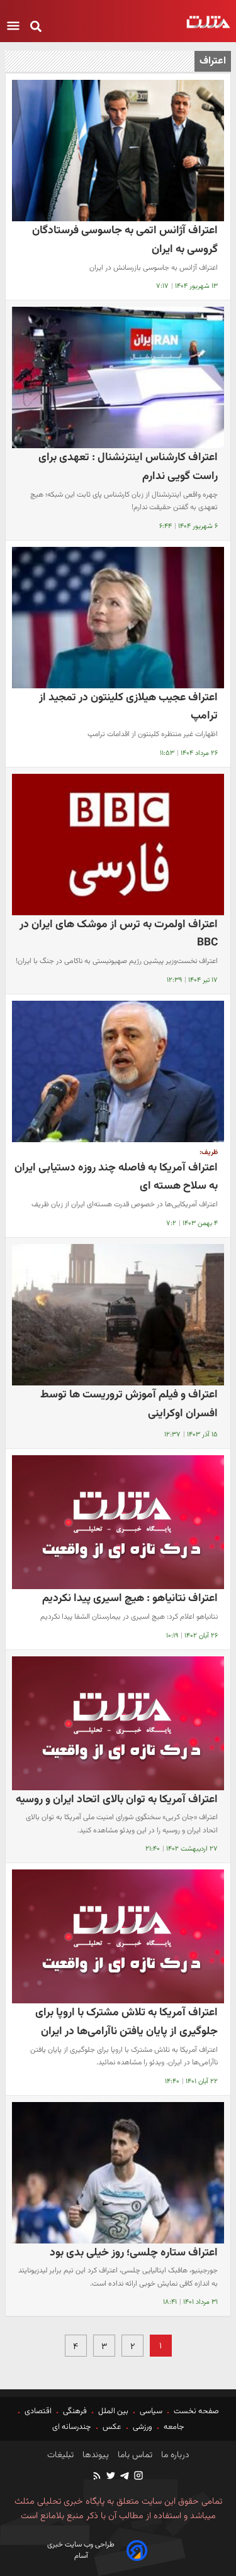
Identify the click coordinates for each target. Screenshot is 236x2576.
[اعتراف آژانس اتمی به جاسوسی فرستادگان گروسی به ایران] (118, 151)
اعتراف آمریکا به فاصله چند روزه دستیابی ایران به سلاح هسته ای (116, 1177)
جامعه (174, 2427)
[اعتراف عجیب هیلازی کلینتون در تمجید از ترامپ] (118, 618)
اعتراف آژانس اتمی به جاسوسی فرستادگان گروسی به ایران (125, 240)
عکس (112, 2427)
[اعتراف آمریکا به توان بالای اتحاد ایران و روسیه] (118, 1723)
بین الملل (113, 2411)
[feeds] (98, 2477)
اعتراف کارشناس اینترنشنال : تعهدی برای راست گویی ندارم (128, 467)
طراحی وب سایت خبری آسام (81, 2550)
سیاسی (151, 2411)
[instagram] (138, 2477)
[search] (36, 27)
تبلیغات (60, 2455)
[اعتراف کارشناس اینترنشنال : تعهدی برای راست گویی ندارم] (118, 377)
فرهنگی (75, 2411)
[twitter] (110, 2477)
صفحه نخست (195, 2411)
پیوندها (94, 2455)
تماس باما (134, 2455)
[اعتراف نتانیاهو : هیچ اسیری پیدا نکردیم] (118, 1522)
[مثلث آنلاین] (208, 22)
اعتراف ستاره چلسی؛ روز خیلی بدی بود (134, 2253)
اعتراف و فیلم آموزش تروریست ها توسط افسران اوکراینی (129, 1404)
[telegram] (124, 2477)
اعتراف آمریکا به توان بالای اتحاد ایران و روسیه (117, 1799)
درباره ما (174, 2455)
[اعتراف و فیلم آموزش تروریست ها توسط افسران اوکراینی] (118, 1315)
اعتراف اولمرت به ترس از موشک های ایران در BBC (119, 934)
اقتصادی (38, 2411)
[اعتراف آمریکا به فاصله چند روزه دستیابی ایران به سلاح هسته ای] (118, 1071)
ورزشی (143, 2427)
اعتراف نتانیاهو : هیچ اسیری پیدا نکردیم (130, 1598)
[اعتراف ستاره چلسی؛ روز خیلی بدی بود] (118, 2173)
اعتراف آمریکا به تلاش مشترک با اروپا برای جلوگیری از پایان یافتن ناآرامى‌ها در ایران (126, 2022)
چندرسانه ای (73, 2427)
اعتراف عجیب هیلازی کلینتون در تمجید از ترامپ (128, 707)
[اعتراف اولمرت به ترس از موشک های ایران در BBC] (118, 845)
